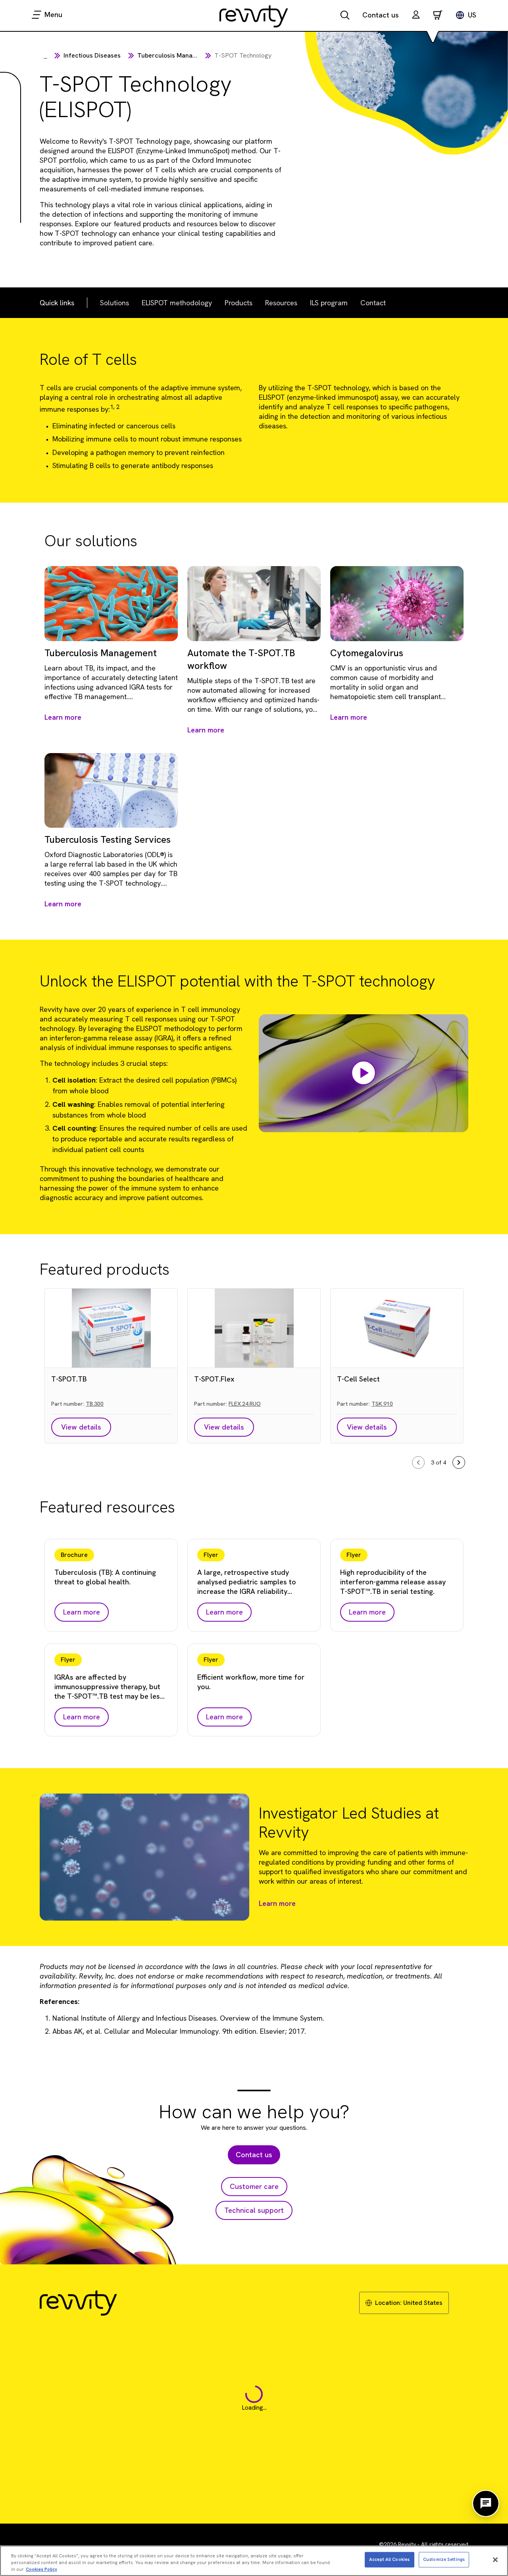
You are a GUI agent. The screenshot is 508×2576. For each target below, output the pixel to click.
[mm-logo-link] (254, 16)
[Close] (495, 2560)
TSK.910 (382, 1404)
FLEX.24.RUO (245, 1404)
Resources (281, 303)
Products (239, 303)
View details (81, 1427)
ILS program (329, 303)
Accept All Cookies (389, 2559)
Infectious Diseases (92, 55)
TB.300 (95, 1404)
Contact (373, 303)
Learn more (277, 1903)
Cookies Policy (41, 2569)
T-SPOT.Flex (214, 1379)
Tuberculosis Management (176, 55)
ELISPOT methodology (177, 303)
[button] (416, 16)
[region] (254, 2561)
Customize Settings (444, 2559)
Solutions (114, 303)
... (45, 57)
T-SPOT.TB (69, 1379)
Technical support (254, 2210)
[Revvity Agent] (486, 2503)
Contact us (381, 15)
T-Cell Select (358, 1379)
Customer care (254, 2186)
